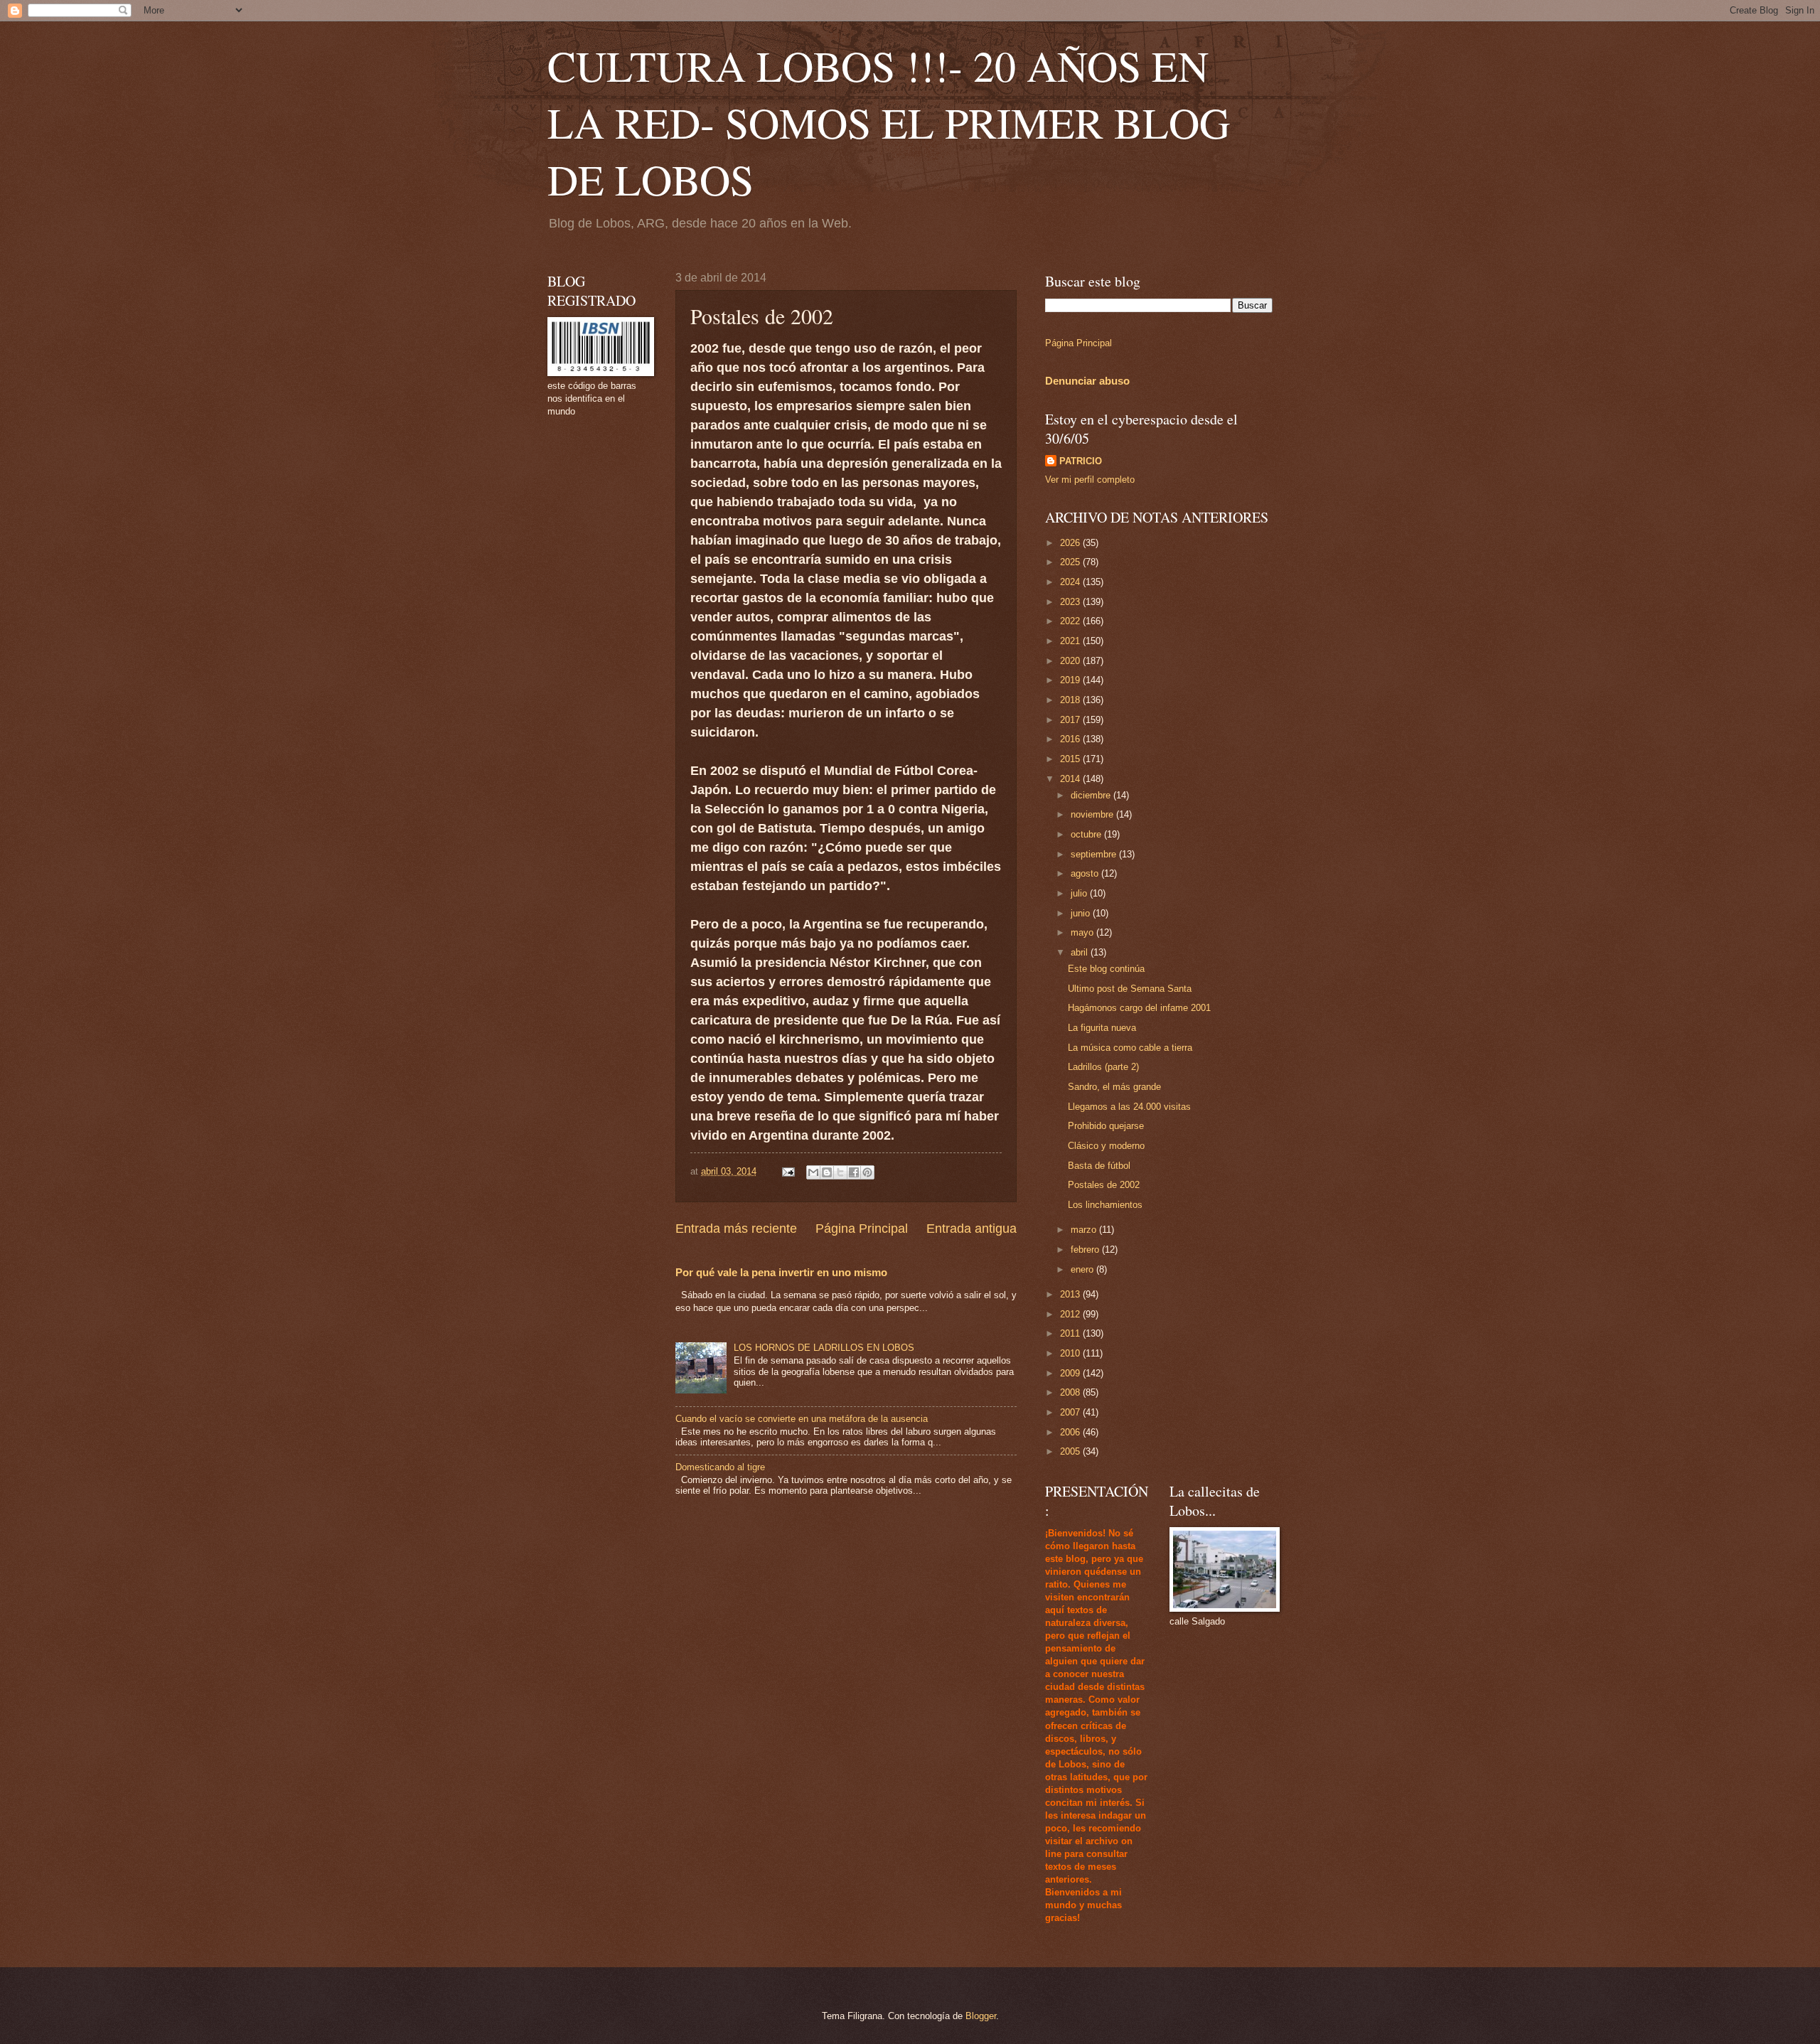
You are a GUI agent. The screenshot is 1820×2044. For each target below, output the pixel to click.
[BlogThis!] (827, 1172)
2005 (1071, 1451)
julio (1080, 893)
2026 (1071, 543)
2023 (1071, 602)
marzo (1085, 1230)
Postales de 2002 (1104, 1185)
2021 (1071, 641)
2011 (1071, 1333)
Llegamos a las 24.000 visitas (1129, 1107)
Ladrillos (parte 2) (1103, 1067)
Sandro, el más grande (1114, 1087)
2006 (1071, 1432)
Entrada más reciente (736, 1229)
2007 (1071, 1412)
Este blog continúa (1106, 969)
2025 (1071, 562)
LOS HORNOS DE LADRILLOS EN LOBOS (824, 1348)
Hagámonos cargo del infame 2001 (1139, 1008)
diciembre (1092, 795)
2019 (1071, 680)
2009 (1071, 1373)
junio (1082, 913)
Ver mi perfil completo (1090, 480)
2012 (1071, 1314)
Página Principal (862, 1229)
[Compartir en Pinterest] (867, 1172)
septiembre (1095, 854)
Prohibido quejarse (1106, 1126)
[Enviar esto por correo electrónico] (813, 1172)
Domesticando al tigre (720, 1467)
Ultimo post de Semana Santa (1130, 989)
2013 (1071, 1294)
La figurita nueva (1102, 1028)
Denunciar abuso (1087, 381)
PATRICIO (1081, 461)
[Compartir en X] (840, 1172)
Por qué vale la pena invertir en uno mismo (781, 1272)
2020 (1071, 661)
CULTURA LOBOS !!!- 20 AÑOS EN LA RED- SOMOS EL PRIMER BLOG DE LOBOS (889, 122)
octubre (1087, 834)
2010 (1071, 1353)
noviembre (1093, 814)
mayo (1083, 932)
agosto (1086, 873)
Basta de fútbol (1099, 1166)
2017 (1071, 720)
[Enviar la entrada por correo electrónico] (788, 1171)
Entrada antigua (971, 1229)
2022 (1071, 621)
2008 (1071, 1392)
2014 (1071, 779)
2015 (1071, 759)
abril (1081, 952)
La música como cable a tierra (1130, 1048)
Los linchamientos (1105, 1205)
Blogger (981, 2016)
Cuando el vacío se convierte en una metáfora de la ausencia (802, 1419)
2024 (1071, 582)
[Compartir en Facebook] (854, 1172)
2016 (1071, 739)
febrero (1086, 1250)
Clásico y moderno (1106, 1146)
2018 (1071, 700)
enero (1083, 1269)
